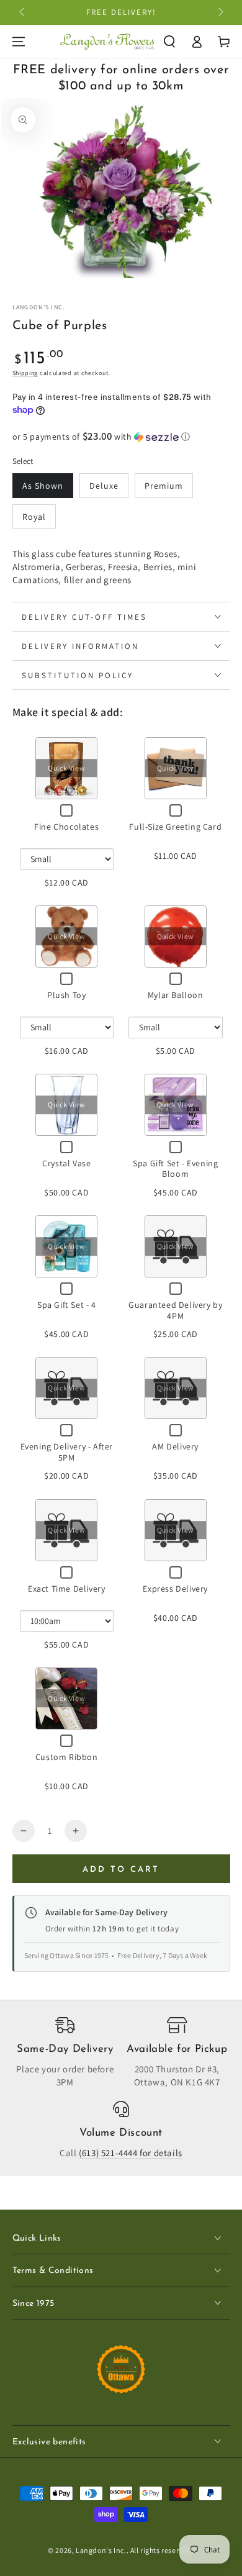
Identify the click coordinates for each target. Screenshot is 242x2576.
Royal (34, 517)
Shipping (25, 373)
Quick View (66, 768)
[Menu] (19, 42)
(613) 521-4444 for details (131, 2153)
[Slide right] (220, 12)
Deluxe (104, 486)
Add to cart (121, 1870)
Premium (164, 486)
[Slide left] (23, 12)
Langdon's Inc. (39, 307)
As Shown (43, 486)
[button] (169, 42)
